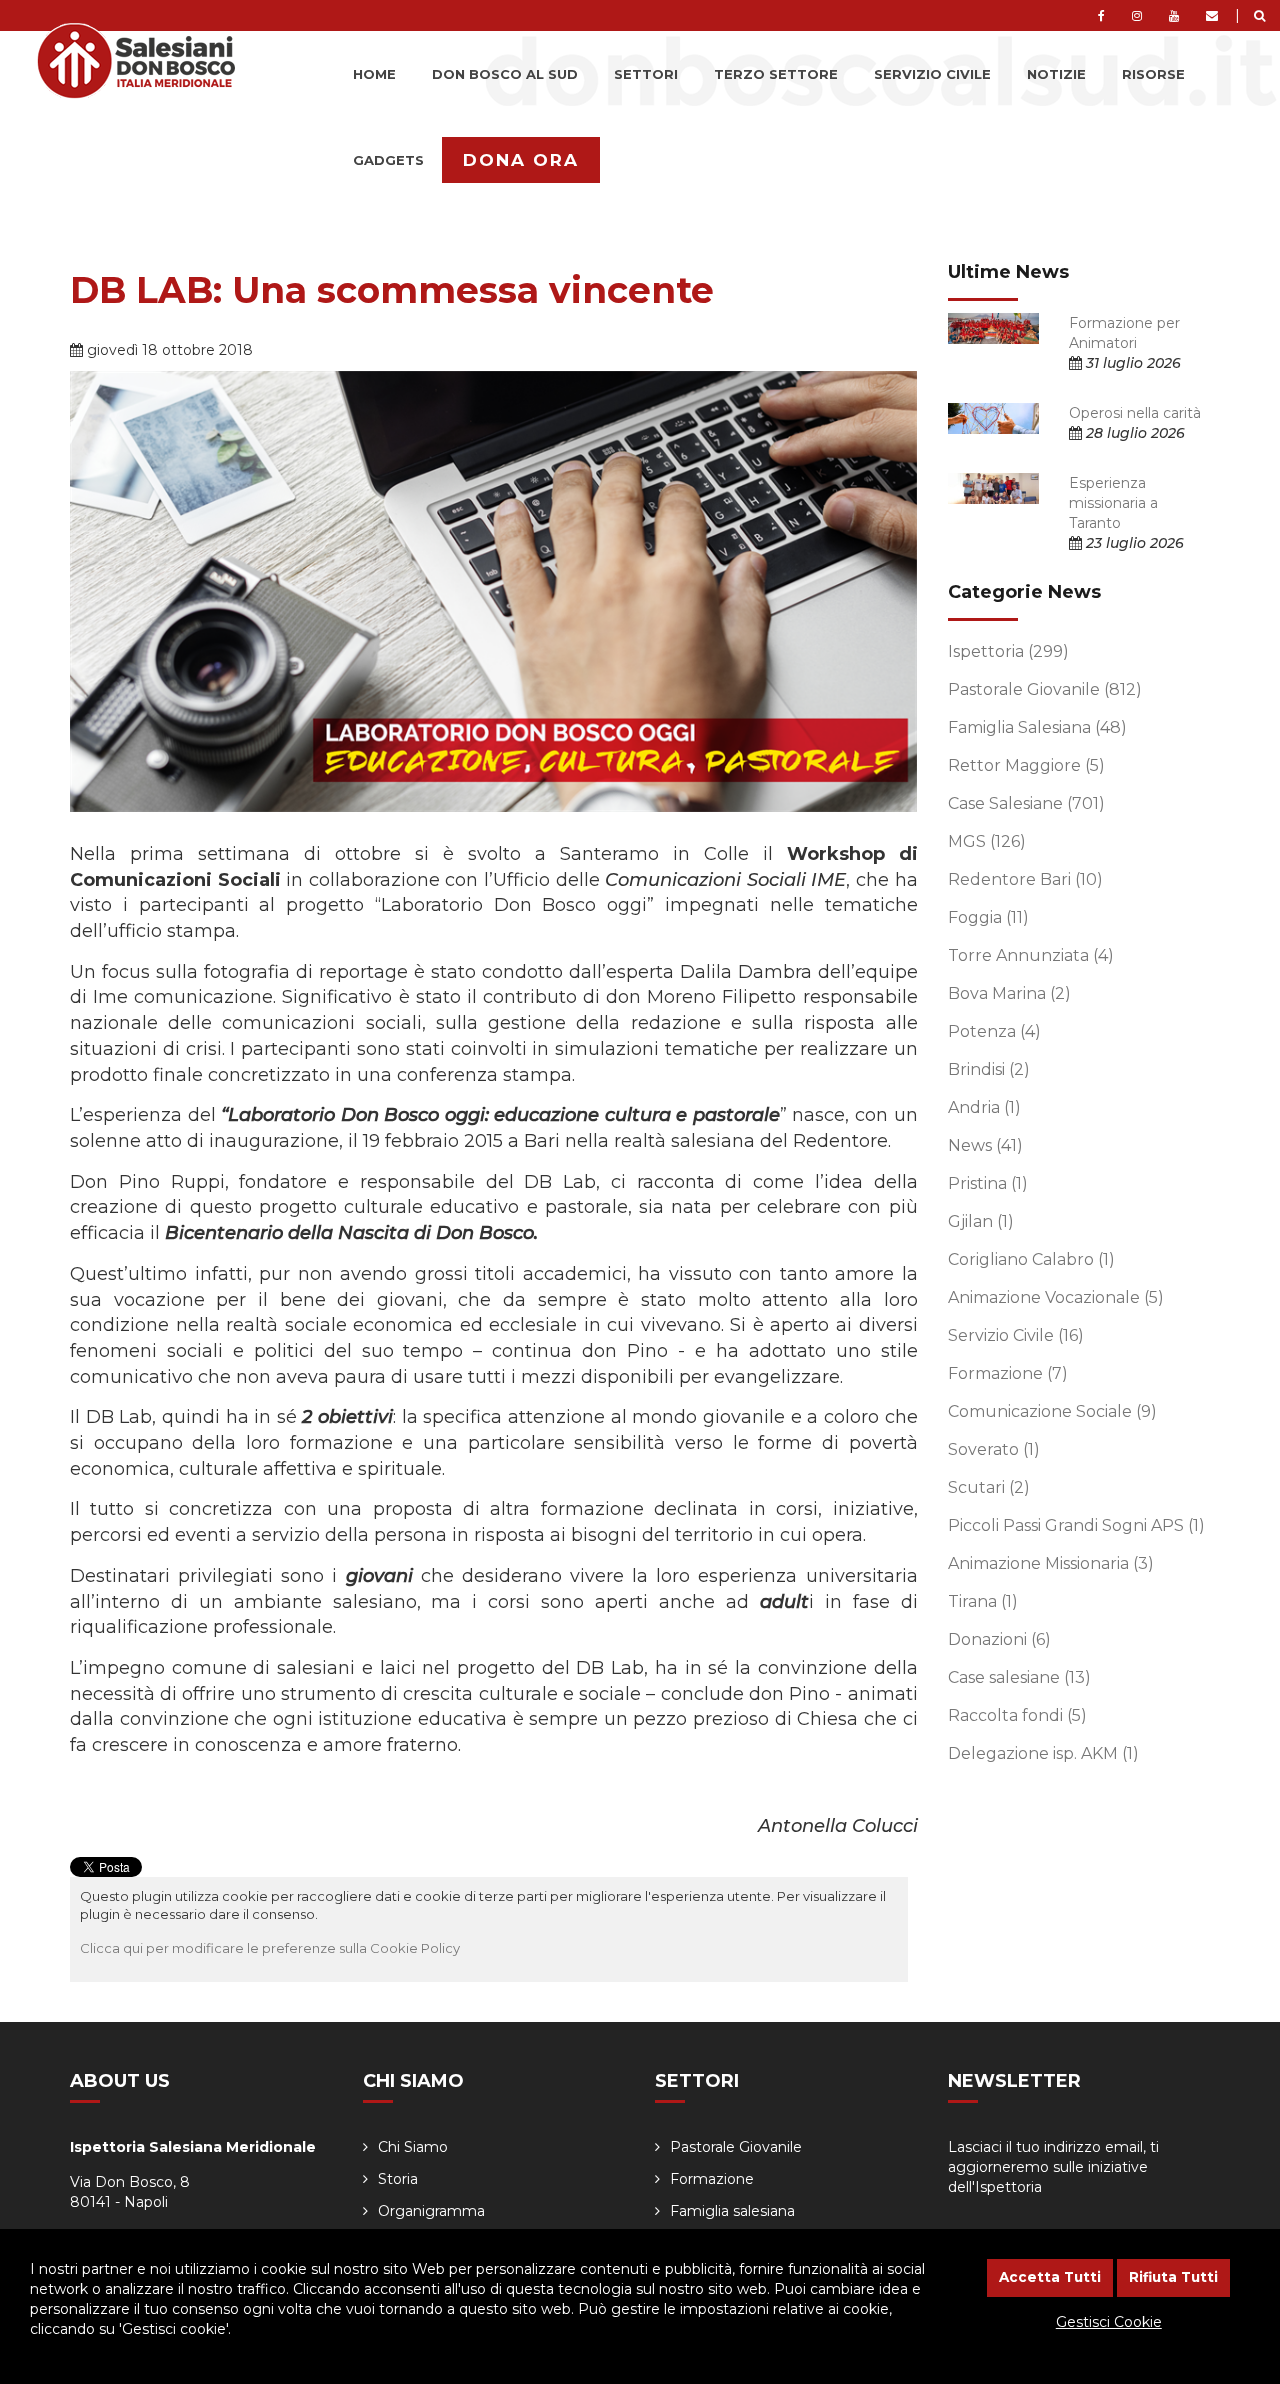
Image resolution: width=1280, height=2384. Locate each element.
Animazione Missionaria (1051, 1563)
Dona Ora (521, 160)
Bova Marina (1009, 993)
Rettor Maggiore (1026, 765)
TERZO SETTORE (776, 74)
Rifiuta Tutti (1173, 2277)
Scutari (989, 1487)
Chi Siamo (413, 2147)
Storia (398, 2179)
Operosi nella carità (1135, 413)
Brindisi (989, 1069)
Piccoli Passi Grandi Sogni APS (1076, 1525)
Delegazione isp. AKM (1043, 1753)
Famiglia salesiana (732, 2211)
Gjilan (981, 1221)
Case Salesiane (1026, 803)
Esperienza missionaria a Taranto (1113, 503)
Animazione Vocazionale (1056, 1297)
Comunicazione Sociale (1052, 1411)
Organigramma (431, 2211)
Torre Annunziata (1031, 955)
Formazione (1008, 1373)
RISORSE (1153, 74)
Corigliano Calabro (1031, 1259)
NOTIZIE (1056, 74)
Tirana (983, 1601)
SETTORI (646, 74)
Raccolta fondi (1017, 1715)
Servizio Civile (1016, 1335)
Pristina (988, 1183)
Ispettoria (1008, 651)
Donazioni (999, 1639)
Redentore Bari (1025, 879)
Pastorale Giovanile (1045, 689)
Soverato (994, 1449)
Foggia (988, 917)
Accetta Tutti (1050, 2277)
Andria (984, 1107)
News (985, 1145)
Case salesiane (1019, 1677)
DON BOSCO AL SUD (505, 74)
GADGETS (388, 160)
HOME (374, 74)
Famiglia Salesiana (1037, 727)
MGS (987, 841)
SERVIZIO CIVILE (932, 74)
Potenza (994, 1031)
